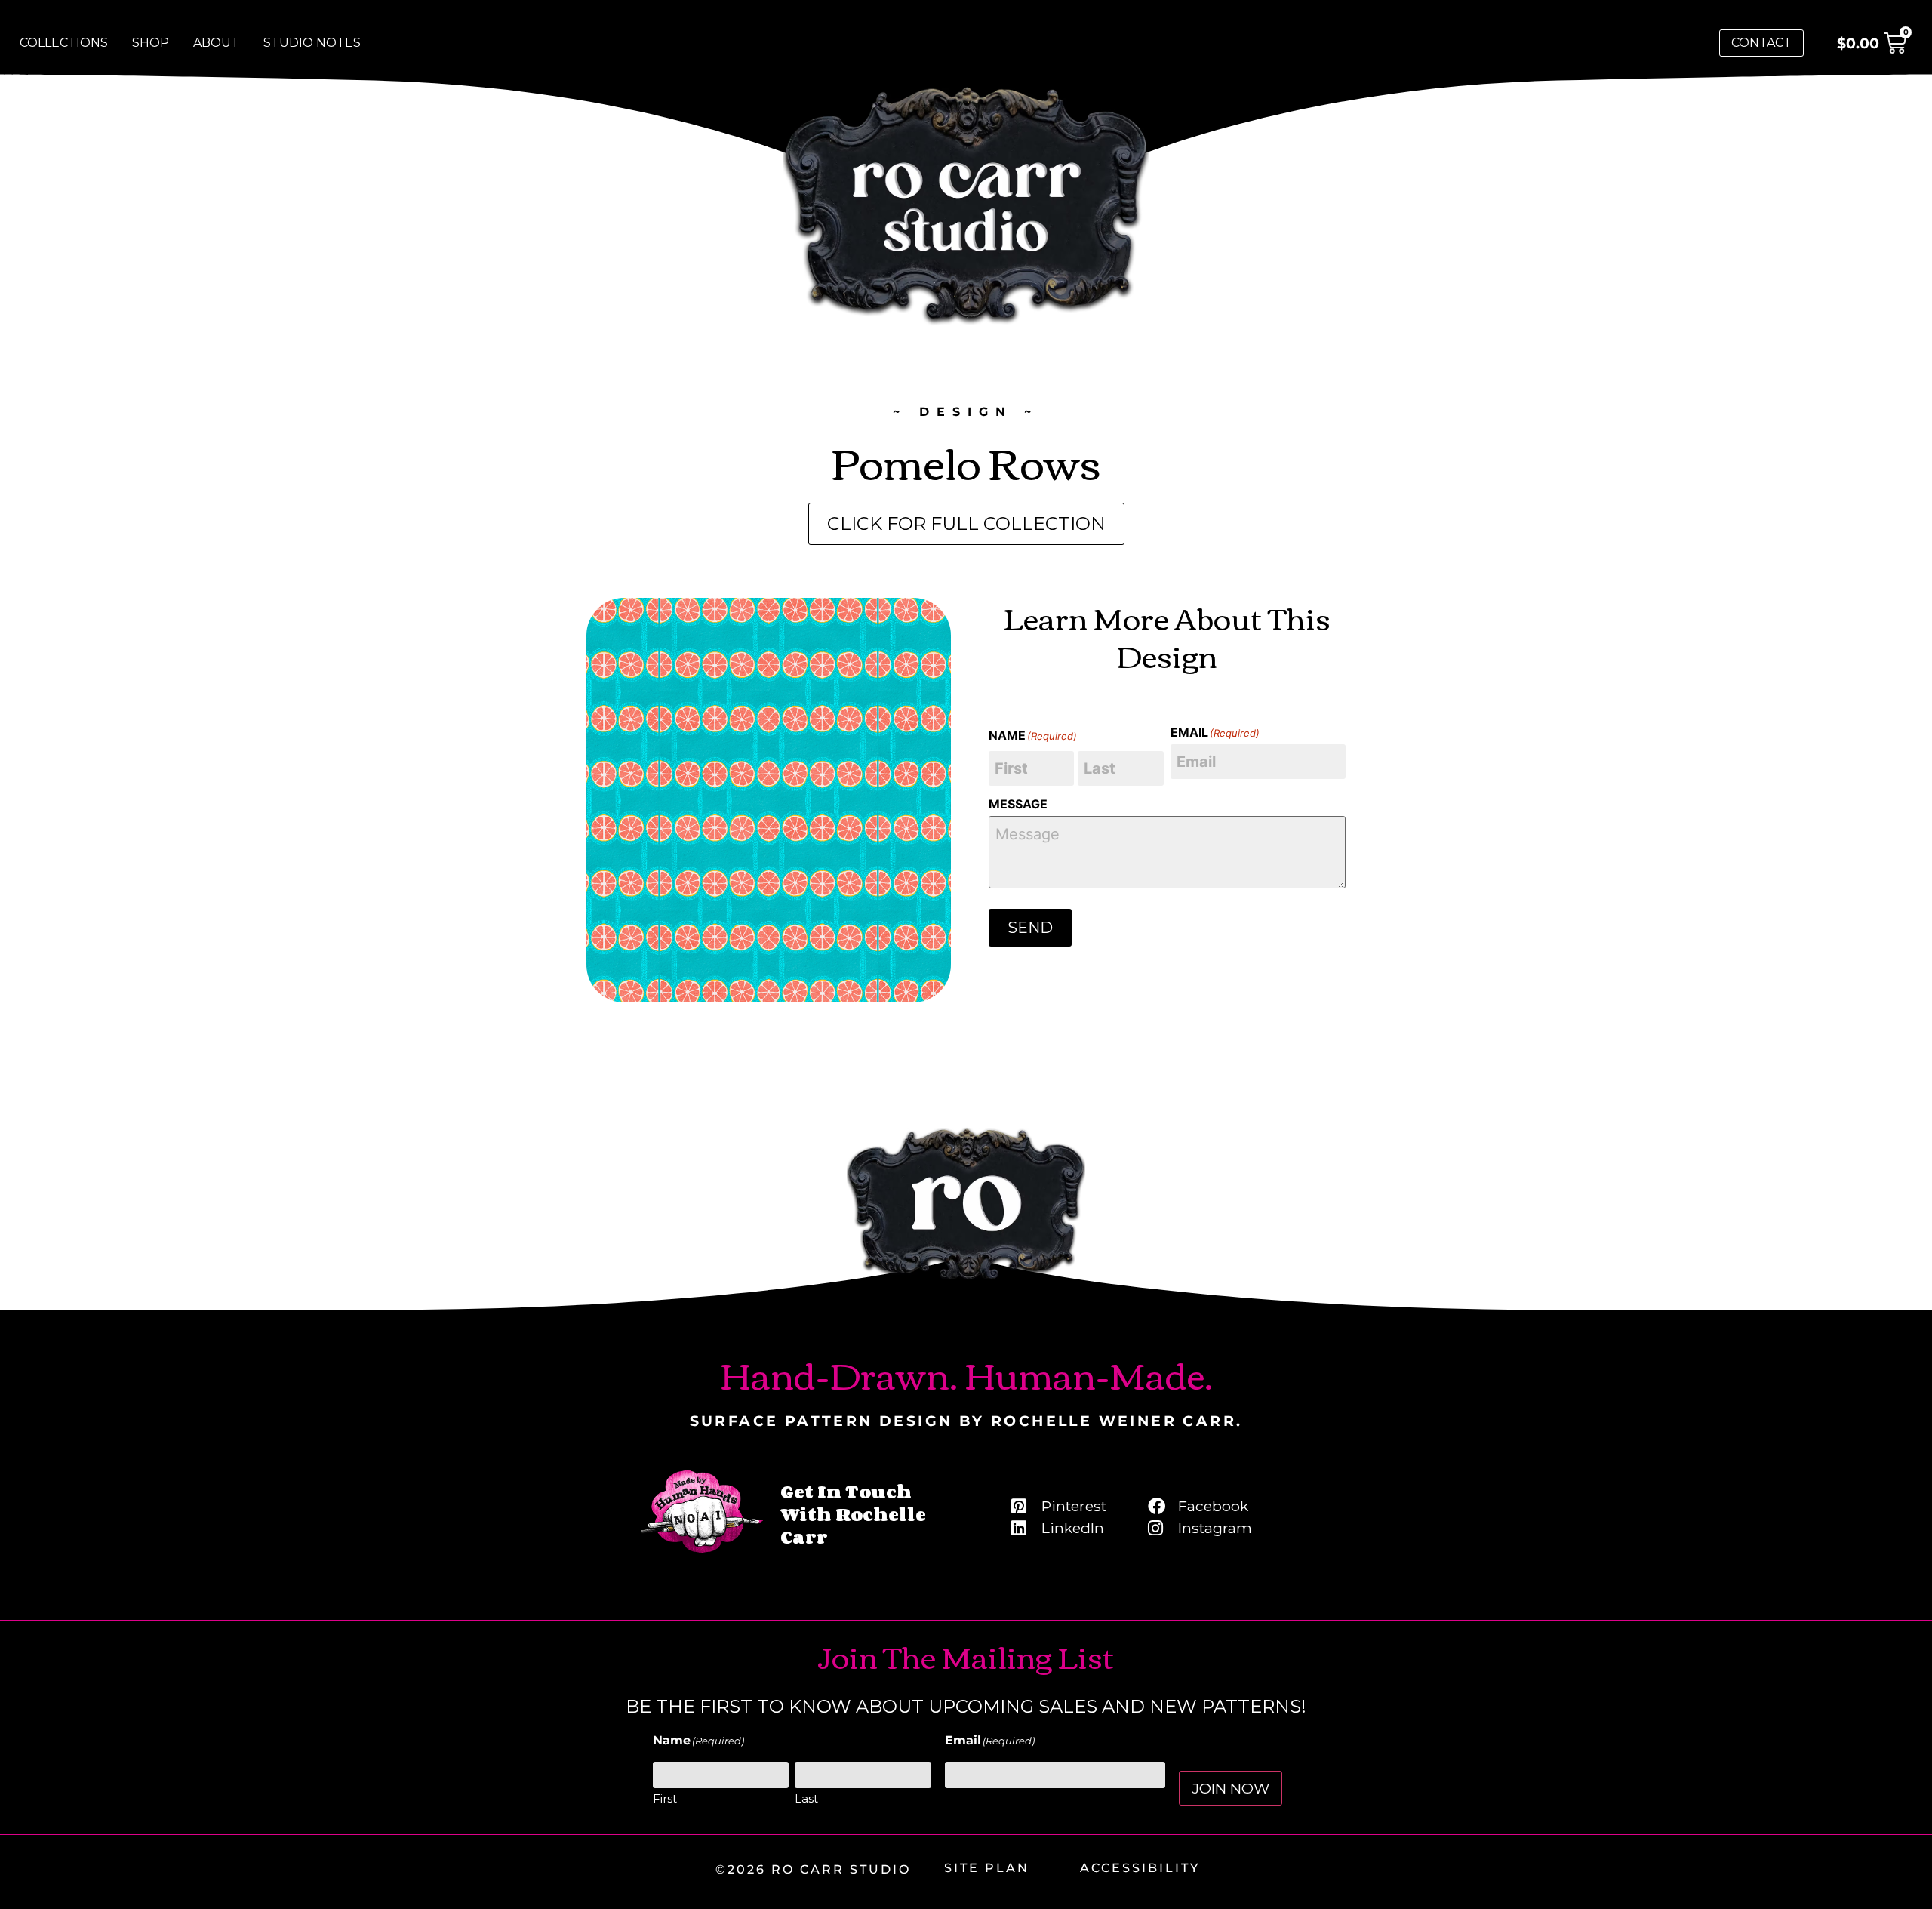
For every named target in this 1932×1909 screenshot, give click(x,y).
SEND (1030, 928)
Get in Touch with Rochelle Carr (853, 1514)
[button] (966, 524)
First (665, 1798)
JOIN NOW (1231, 1788)
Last (806, 1798)
